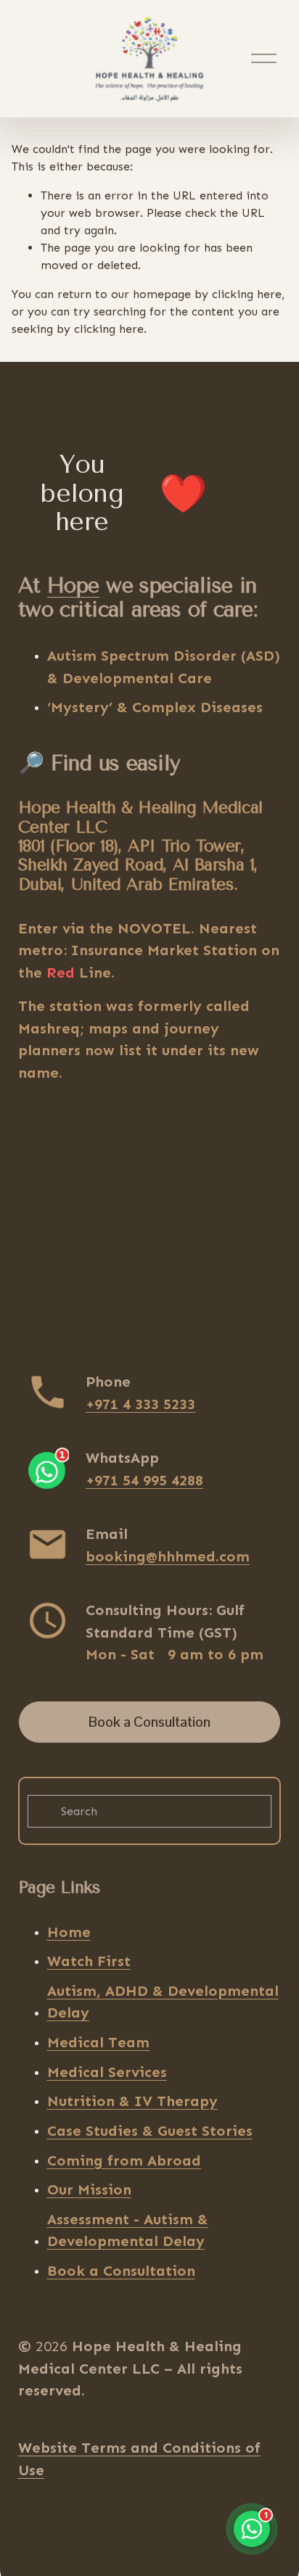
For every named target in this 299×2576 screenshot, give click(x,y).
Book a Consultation (149, 1722)
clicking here (247, 294)
